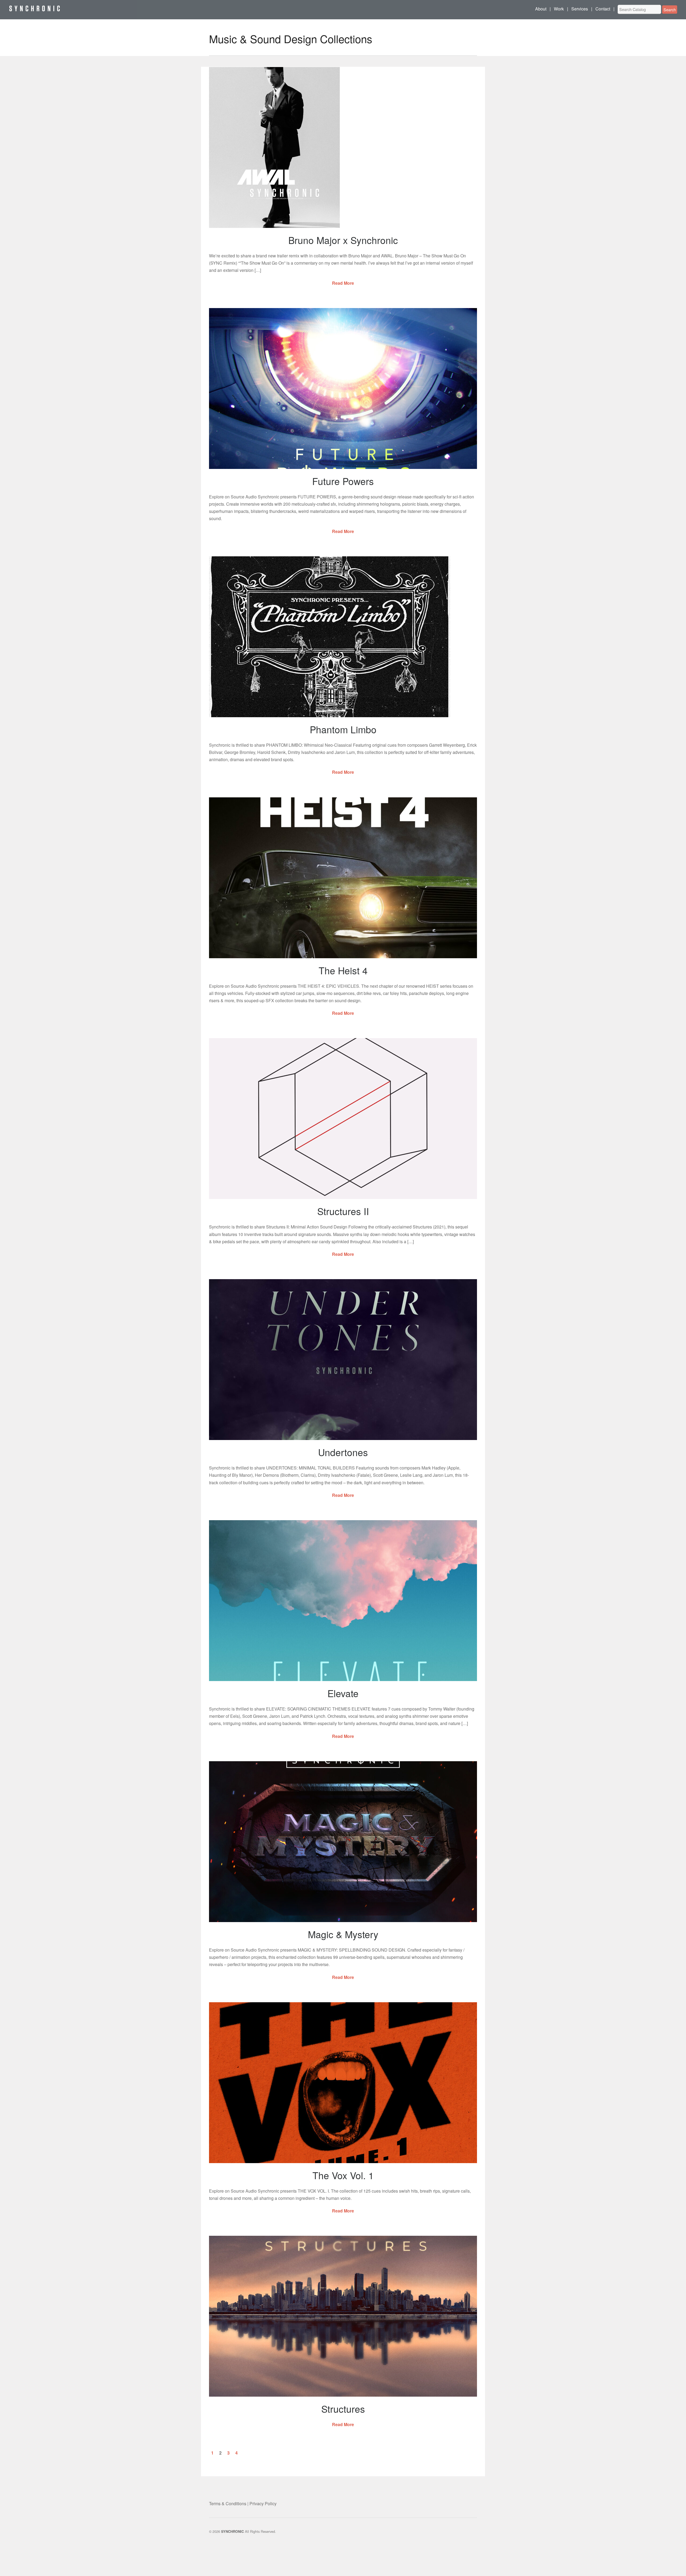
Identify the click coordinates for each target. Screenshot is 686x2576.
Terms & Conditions (228, 2503)
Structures (343, 2409)
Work (559, 9)
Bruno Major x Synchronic (343, 240)
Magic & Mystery (343, 1934)
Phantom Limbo (343, 729)
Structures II (343, 1211)
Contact (603, 9)
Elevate (343, 1693)
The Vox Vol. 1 (343, 2175)
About (541, 9)
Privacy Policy (263, 2503)
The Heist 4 (343, 970)
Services (580, 9)
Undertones (343, 1452)
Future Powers (343, 481)
